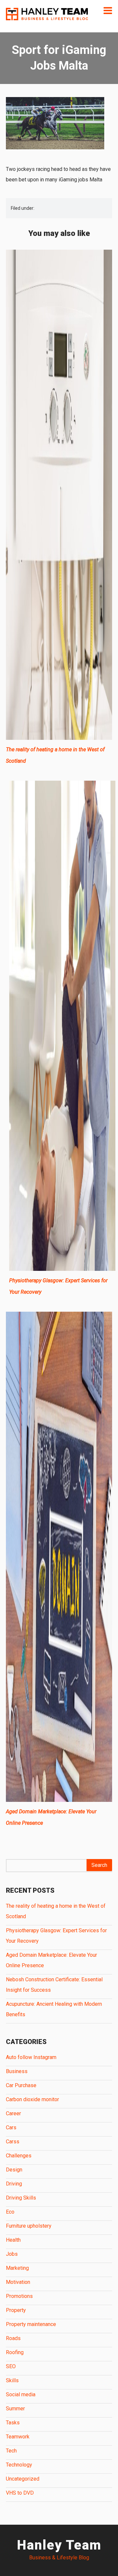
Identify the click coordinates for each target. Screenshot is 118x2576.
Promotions (19, 2296)
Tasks (13, 2423)
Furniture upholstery (29, 2226)
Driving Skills (21, 2198)
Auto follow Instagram (31, 2057)
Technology (19, 2465)
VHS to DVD (20, 2493)
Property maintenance (31, 2324)
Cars (11, 2127)
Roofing (15, 2352)
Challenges (19, 2156)
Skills (12, 2380)
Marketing (17, 2268)
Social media (21, 2394)
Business (17, 2071)
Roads (13, 2338)
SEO (11, 2366)
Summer (15, 2409)
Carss (13, 2142)
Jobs (12, 2254)
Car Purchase (21, 2085)
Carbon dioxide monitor (32, 2099)
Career (13, 2113)
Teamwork (18, 2437)
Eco (10, 2212)
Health (13, 2240)
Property (16, 2310)
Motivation (18, 2282)
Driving (14, 2184)
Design (14, 2170)
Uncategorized (23, 2479)
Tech (11, 2451)
